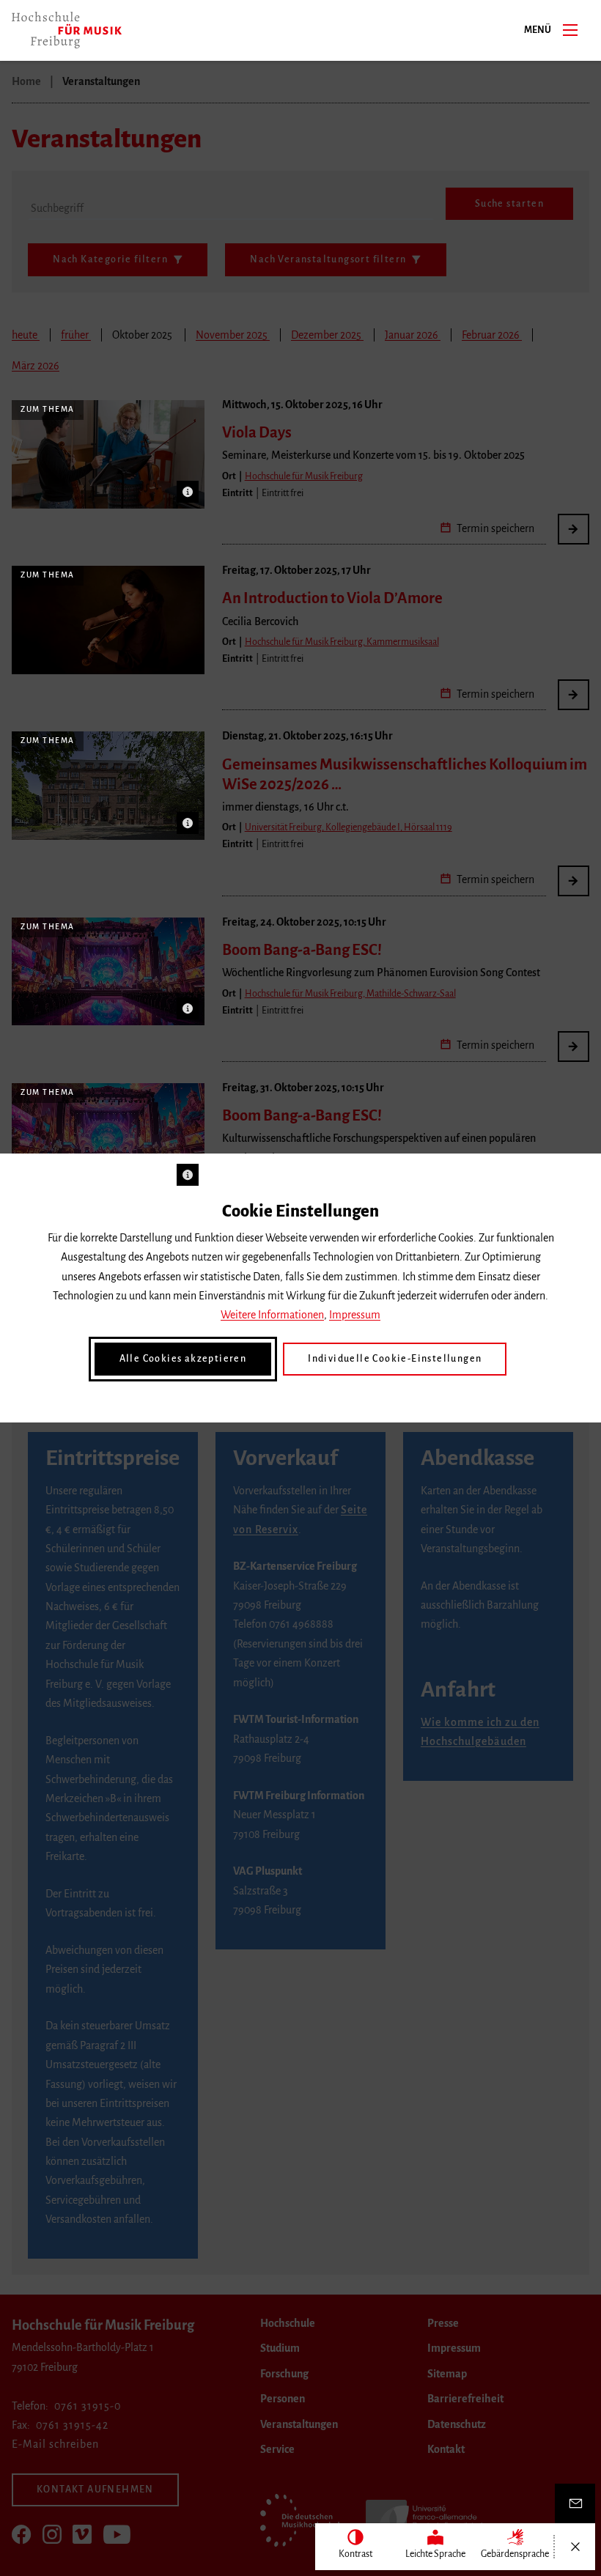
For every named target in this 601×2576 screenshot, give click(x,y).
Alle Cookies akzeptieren (183, 1359)
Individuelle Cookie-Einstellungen (395, 1359)
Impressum (355, 1315)
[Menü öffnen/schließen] (575, 2547)
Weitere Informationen (272, 1315)
